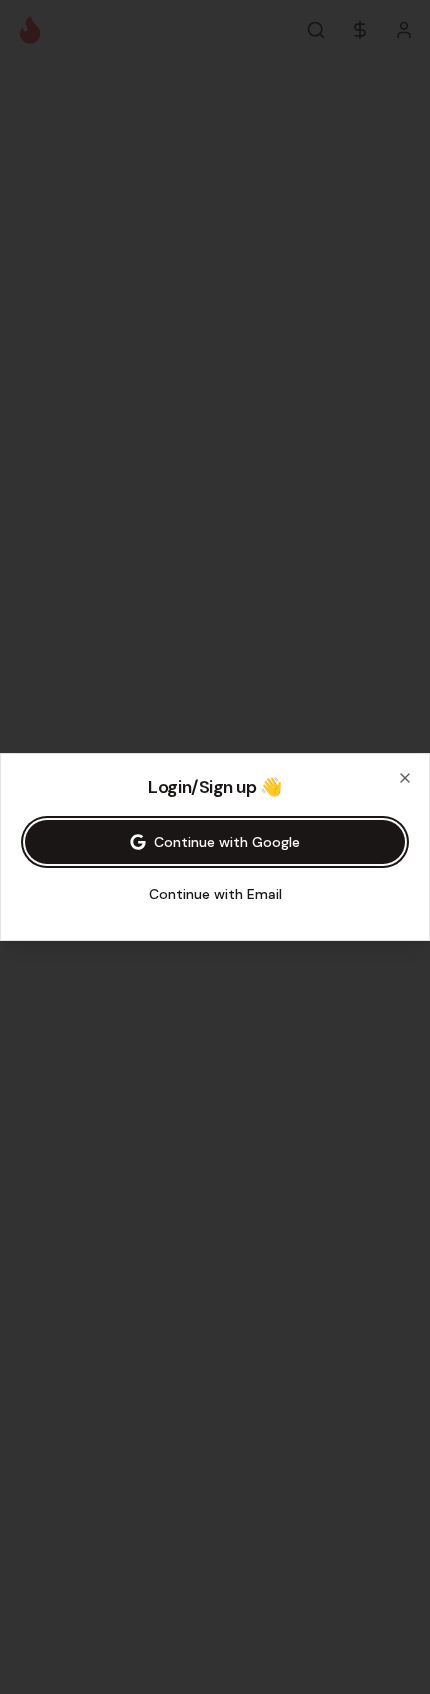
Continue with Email (215, 894)
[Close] (405, 778)
